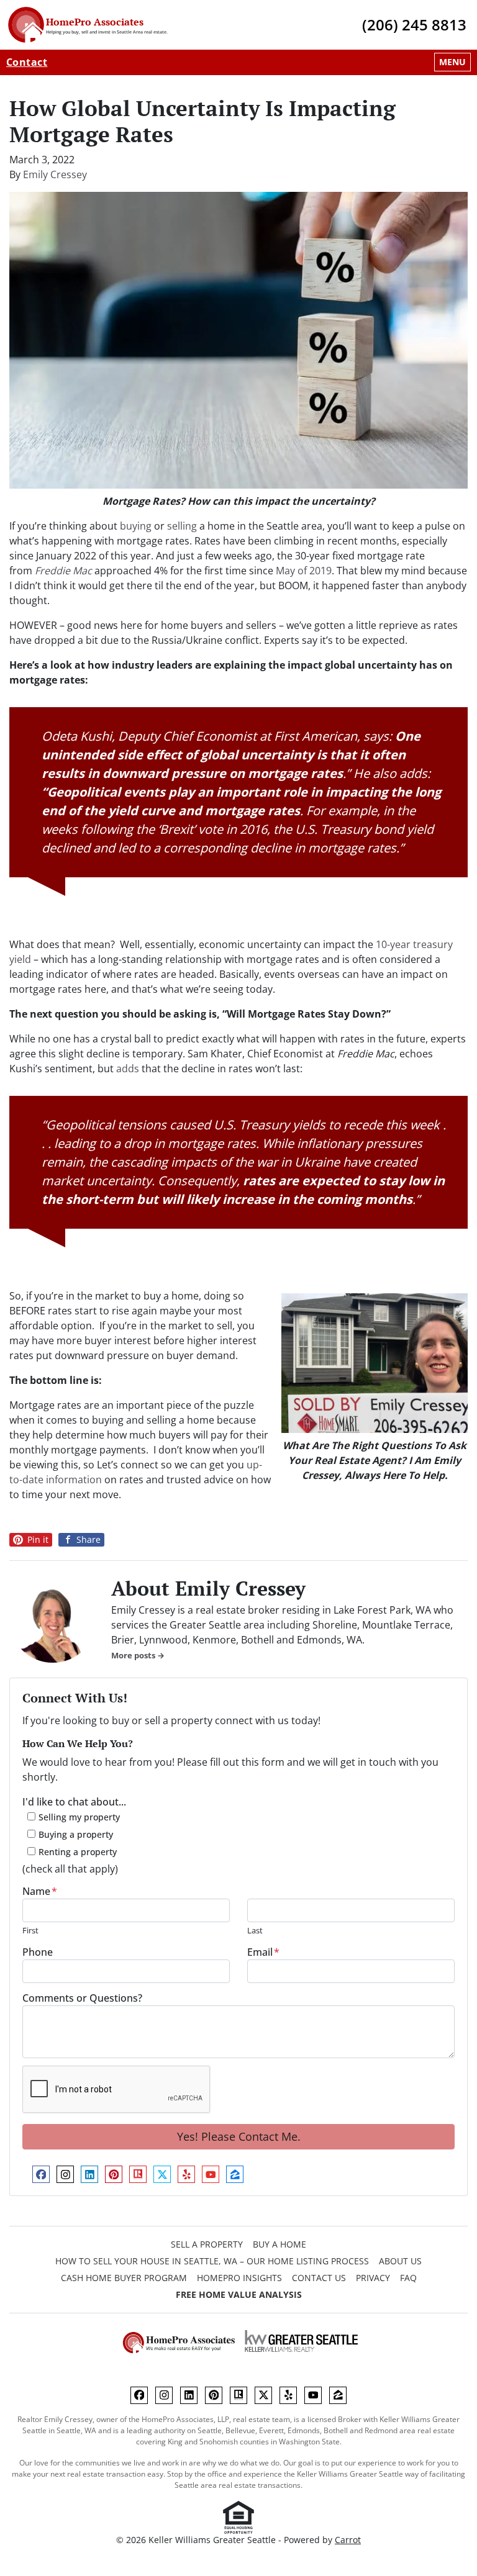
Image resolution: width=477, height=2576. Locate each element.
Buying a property (76, 1834)
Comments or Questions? (82, 1998)
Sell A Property (207, 2244)
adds (128, 1069)
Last (255, 1930)
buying (136, 526)
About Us (400, 2261)
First (30, 1930)
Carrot (348, 2540)
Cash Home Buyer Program (124, 2278)
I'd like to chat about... (74, 1802)
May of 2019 (304, 571)
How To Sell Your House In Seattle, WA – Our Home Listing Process (212, 2261)
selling (182, 526)
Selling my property (79, 1817)
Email (263, 1952)
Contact (27, 62)
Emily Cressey (55, 174)
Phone (38, 1952)
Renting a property (78, 1852)
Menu (455, 61)
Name (40, 1891)
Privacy (373, 2278)
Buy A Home (279, 2244)
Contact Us (319, 2278)
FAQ (408, 2278)
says (376, 736)
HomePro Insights (239, 2278)
